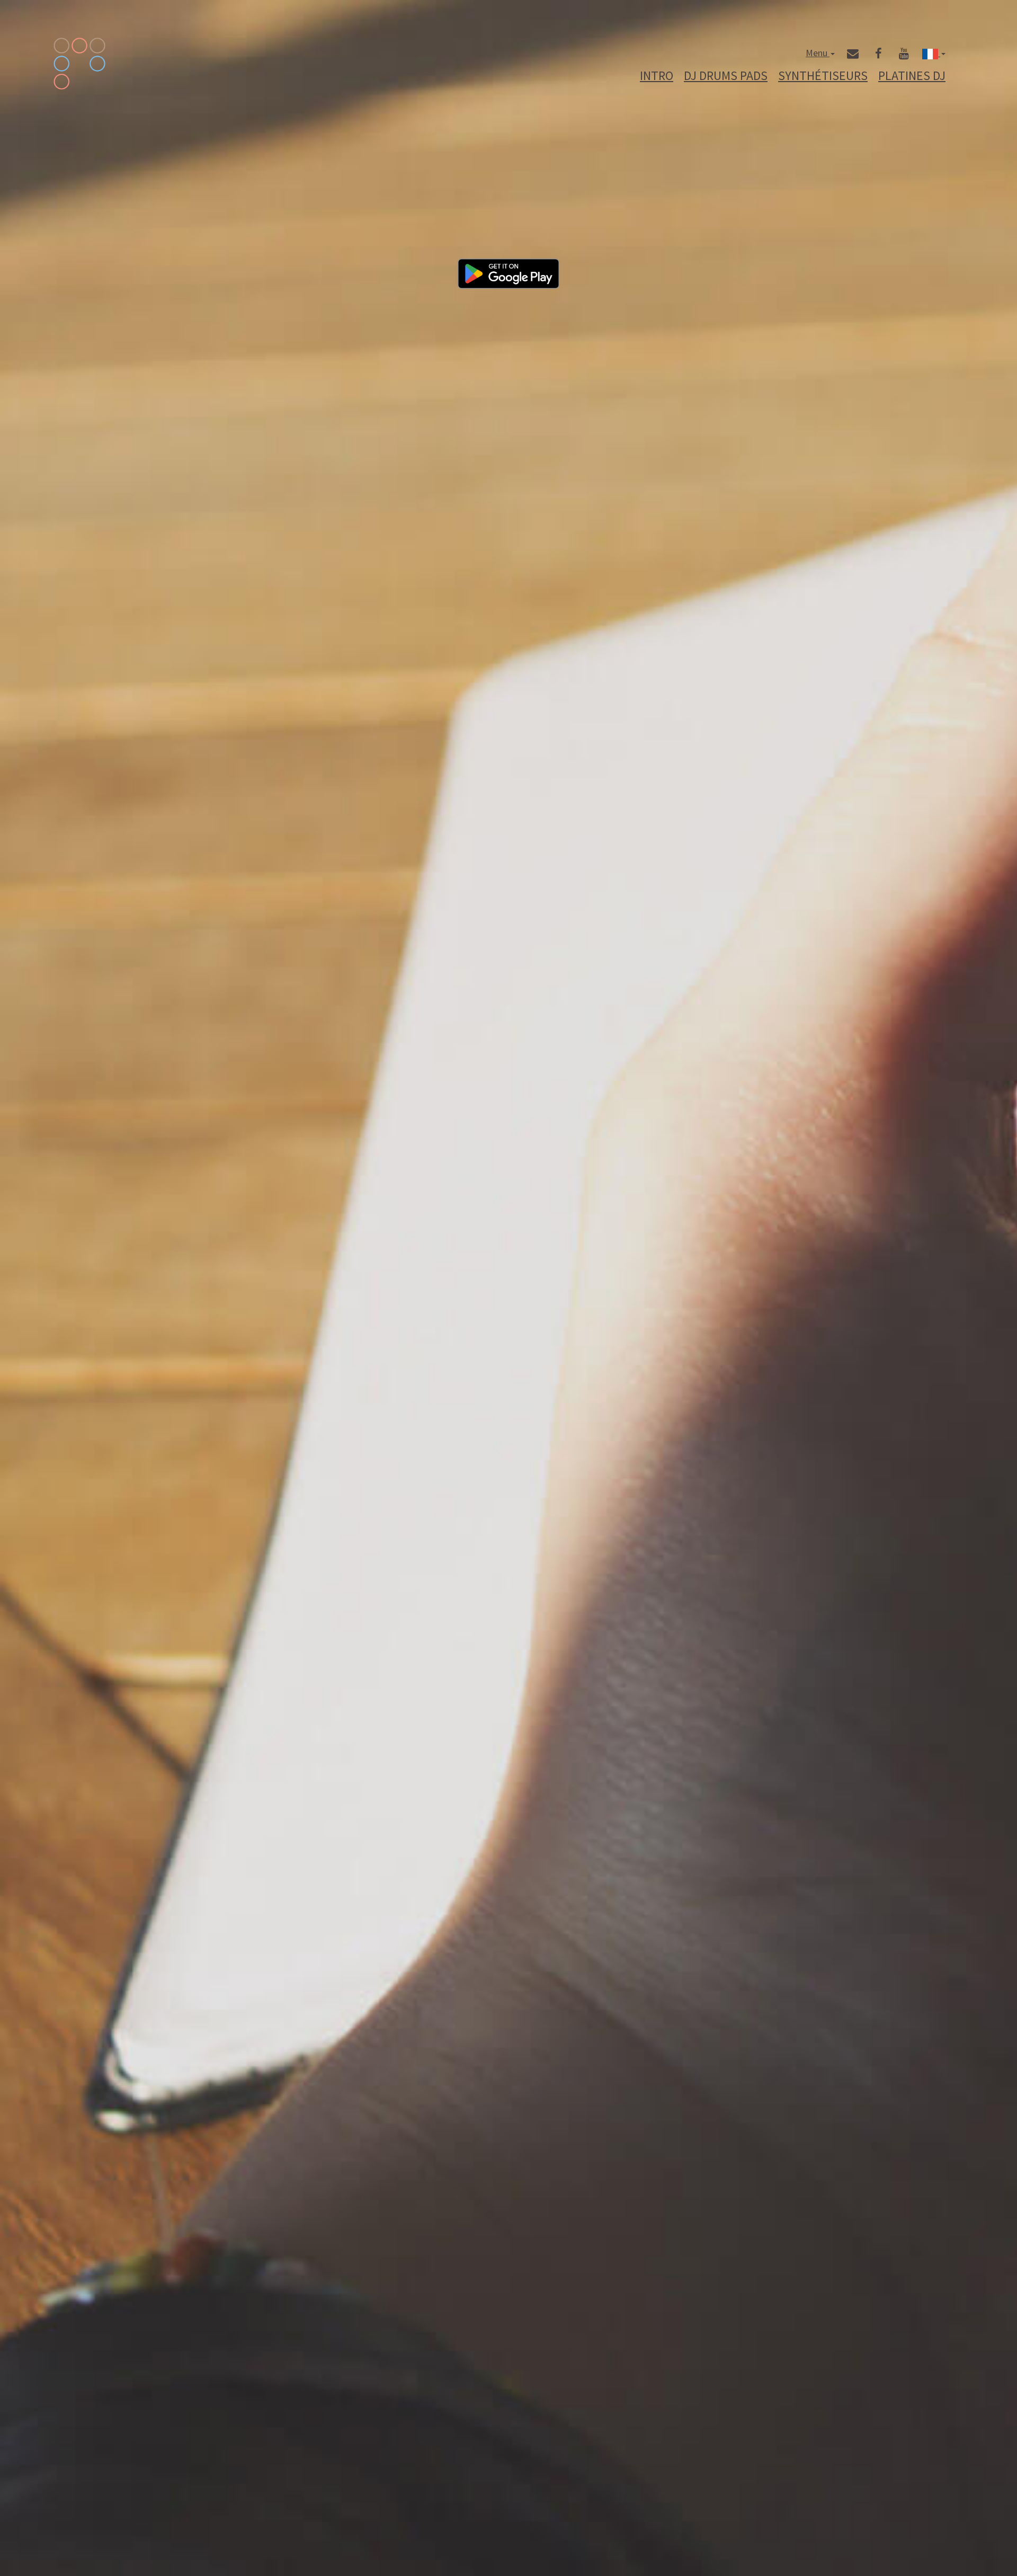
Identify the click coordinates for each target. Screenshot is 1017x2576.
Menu (818, 53)
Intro (657, 76)
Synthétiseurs (823, 76)
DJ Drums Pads (726, 76)
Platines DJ (912, 76)
